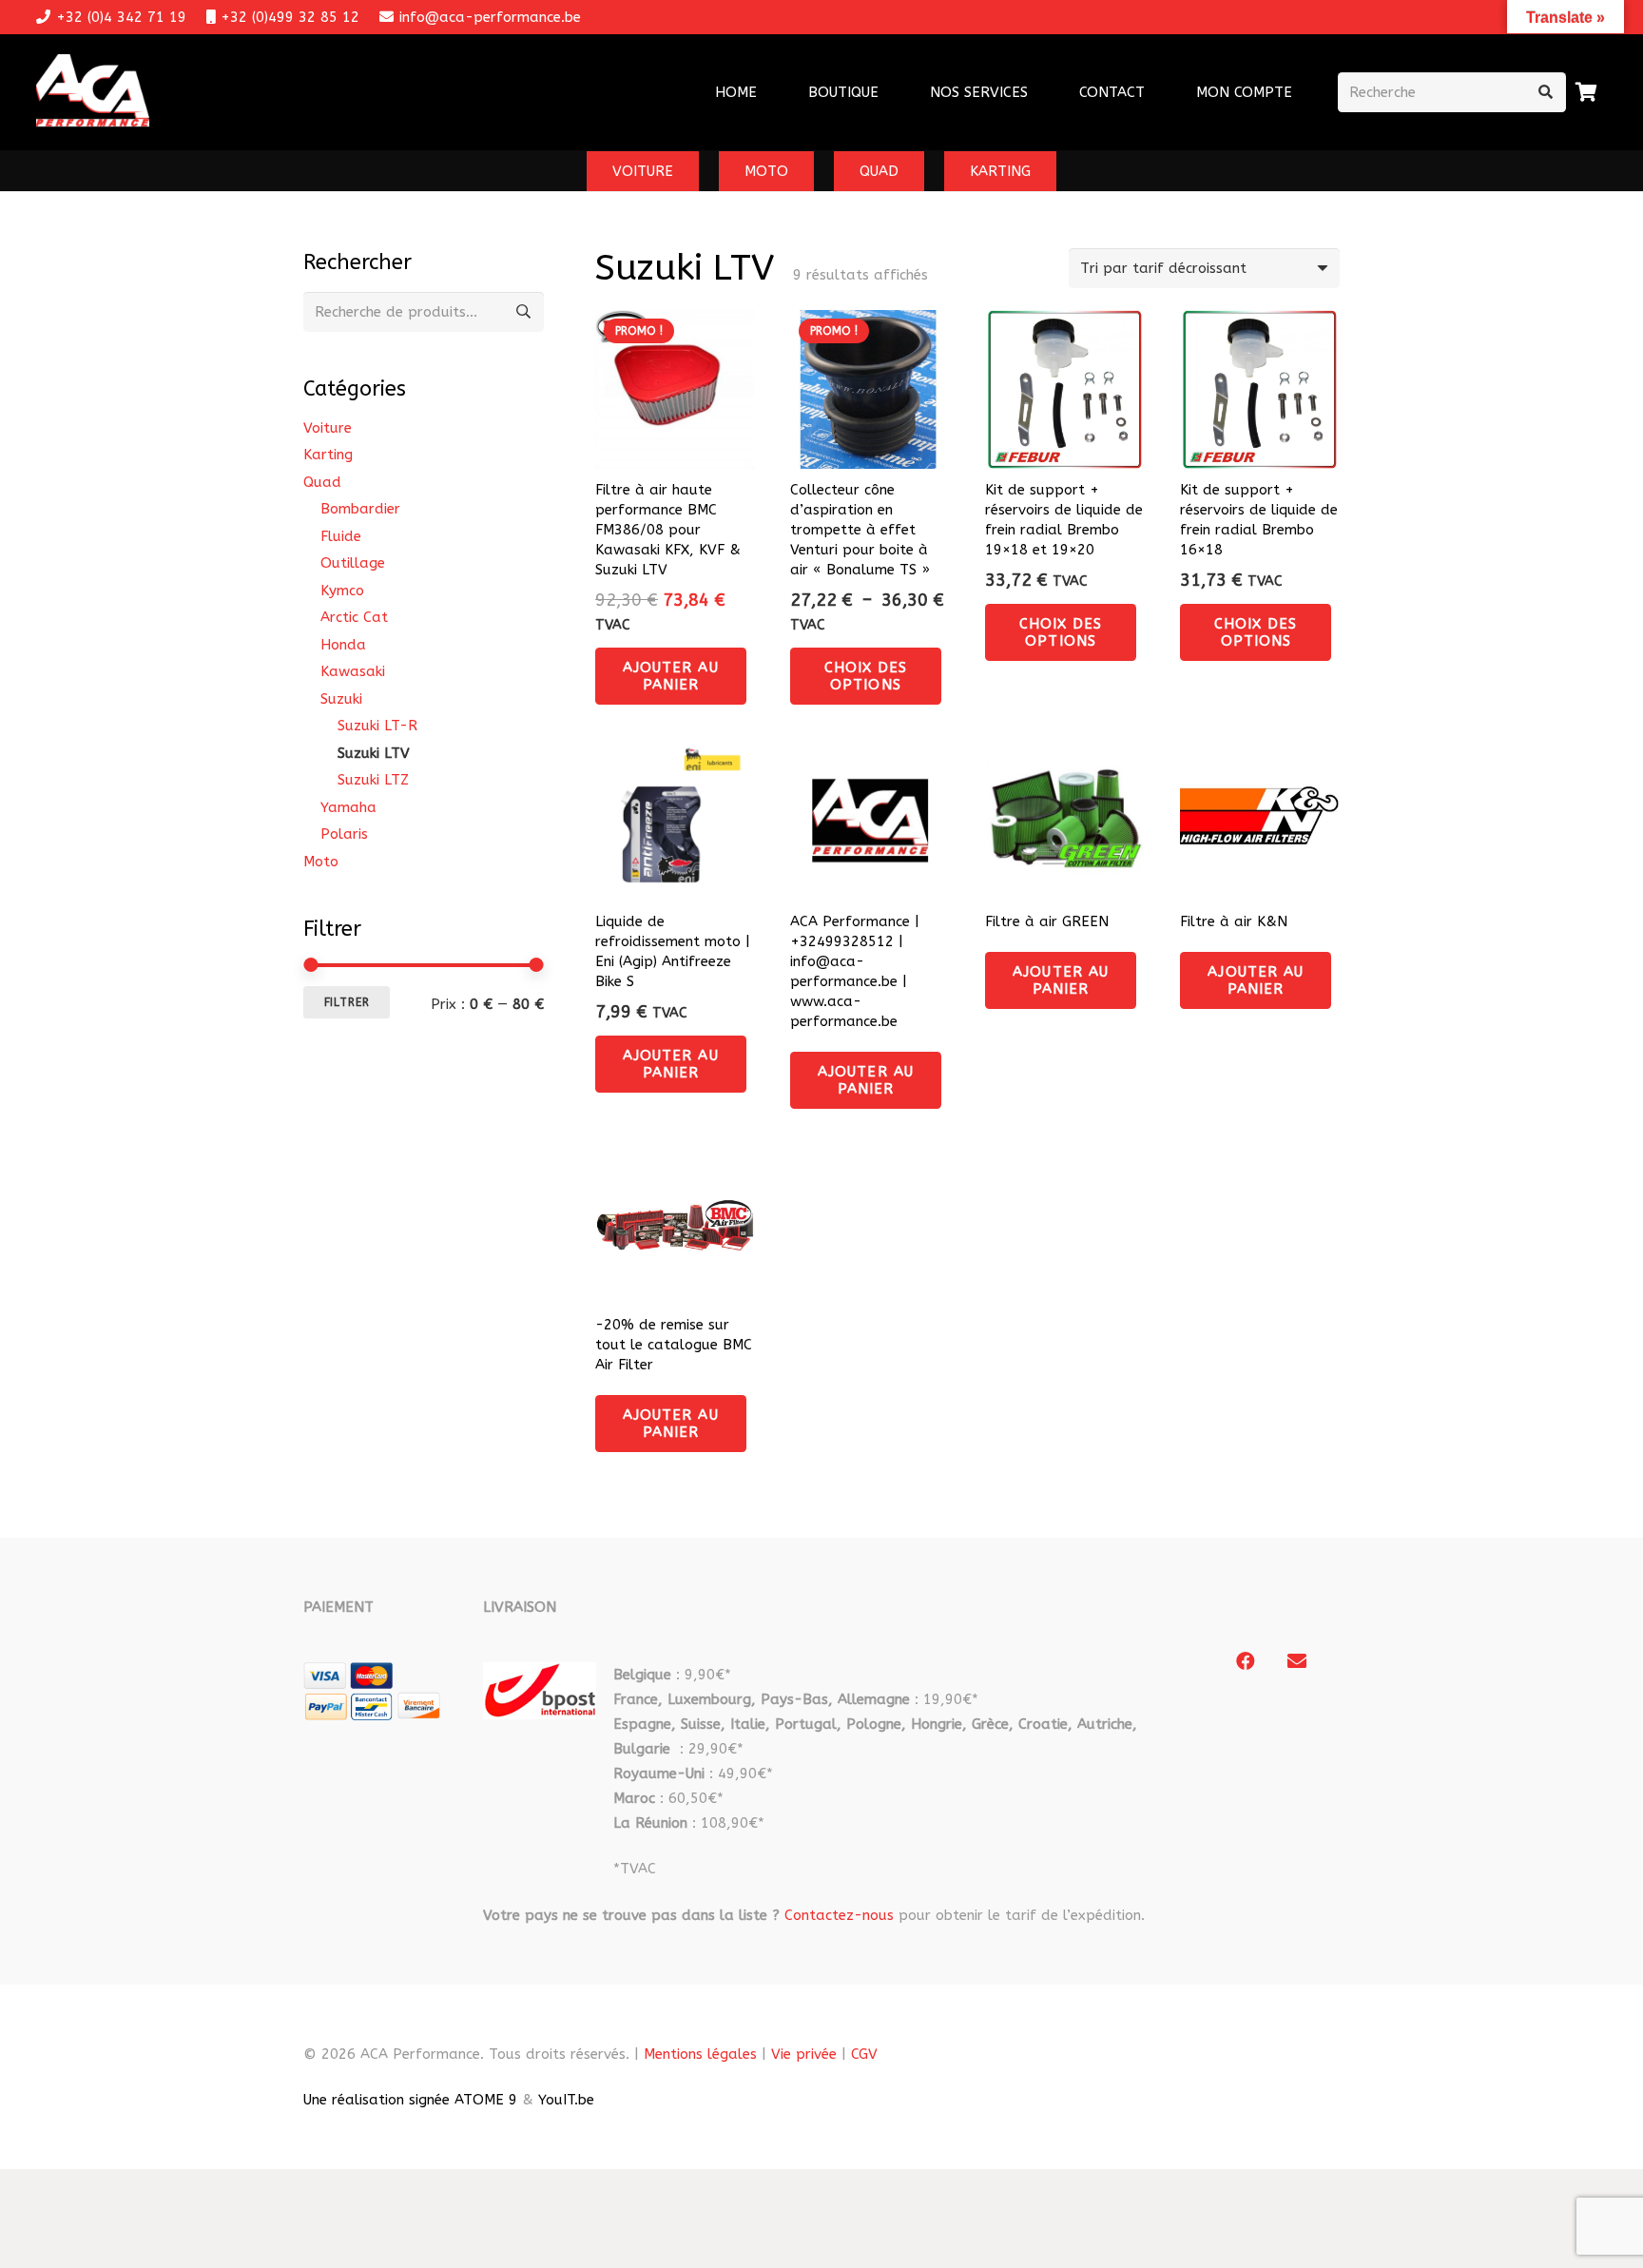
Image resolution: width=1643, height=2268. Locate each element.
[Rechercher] (1546, 92)
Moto (321, 862)
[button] (1040, 92)
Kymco (342, 591)
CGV (864, 2054)
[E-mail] (1297, 1661)
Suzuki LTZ (373, 780)
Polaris (344, 834)
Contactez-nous (839, 1915)
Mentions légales (700, 2054)
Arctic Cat (354, 617)
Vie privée (804, 2054)
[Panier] (1587, 92)
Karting (328, 455)
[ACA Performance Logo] (93, 93)
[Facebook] (1246, 1661)
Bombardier (360, 509)
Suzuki (341, 699)
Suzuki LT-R (377, 726)
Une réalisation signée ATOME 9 (410, 2100)
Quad (322, 482)
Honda (343, 645)
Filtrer (347, 1002)
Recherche (524, 312)
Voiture (328, 428)
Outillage (353, 563)
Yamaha (348, 807)
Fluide (341, 536)
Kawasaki (353, 671)
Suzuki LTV (374, 753)
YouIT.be (566, 2100)
